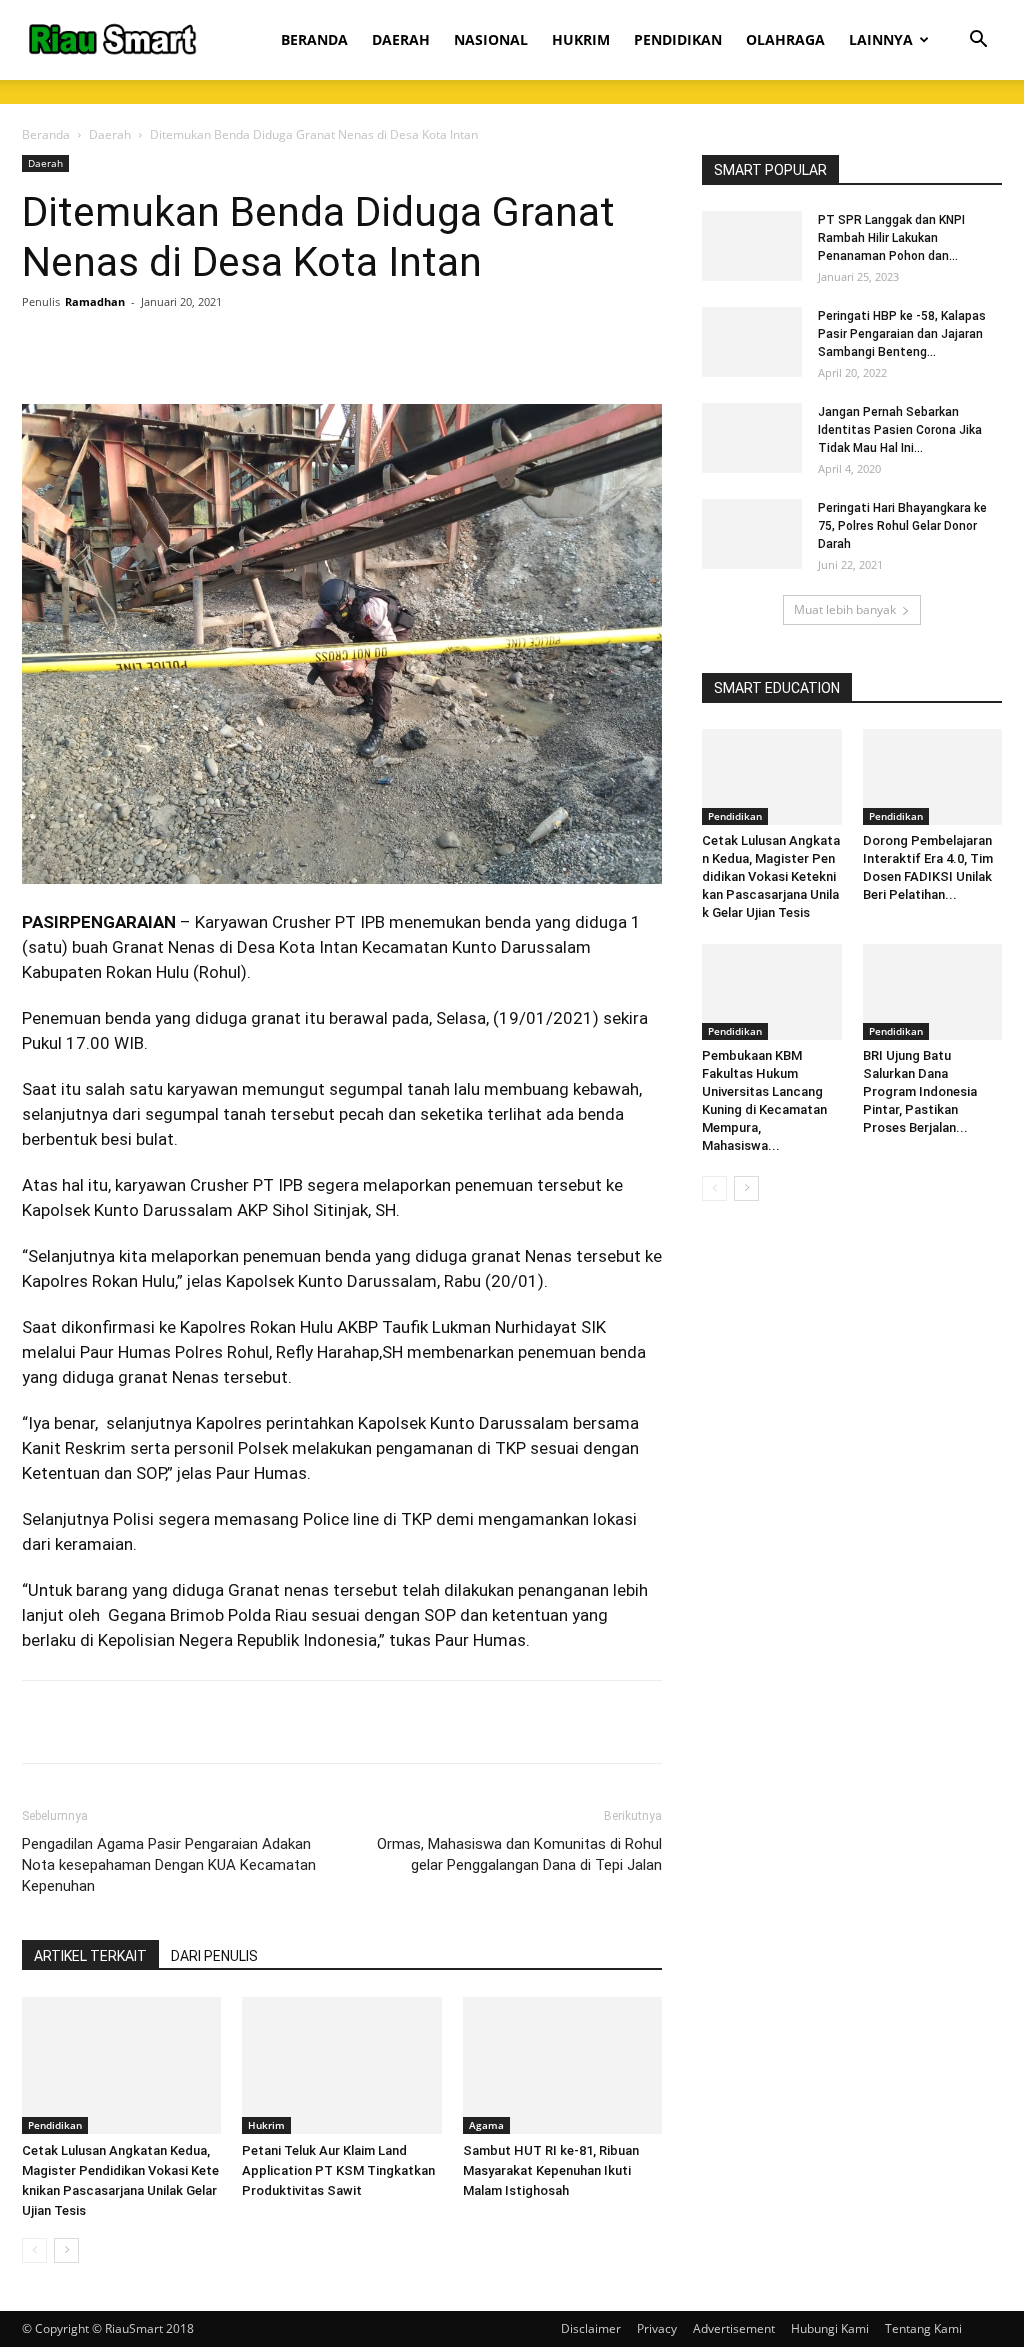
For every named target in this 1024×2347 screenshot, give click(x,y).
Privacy (657, 2328)
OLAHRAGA (785, 39)
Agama (486, 2125)
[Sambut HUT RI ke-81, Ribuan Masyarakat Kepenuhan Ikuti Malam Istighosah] (562, 2065)
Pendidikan (55, 2125)
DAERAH (401, 39)
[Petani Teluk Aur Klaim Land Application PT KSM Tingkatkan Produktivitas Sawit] (341, 2065)
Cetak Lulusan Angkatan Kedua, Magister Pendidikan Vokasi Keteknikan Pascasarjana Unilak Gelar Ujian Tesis (771, 876)
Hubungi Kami (830, 2328)
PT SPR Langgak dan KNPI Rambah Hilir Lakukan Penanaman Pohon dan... (891, 238)
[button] (978, 41)
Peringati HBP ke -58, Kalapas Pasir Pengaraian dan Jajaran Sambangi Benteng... (902, 334)
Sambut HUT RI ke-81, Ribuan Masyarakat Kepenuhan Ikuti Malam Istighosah (551, 2170)
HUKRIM (581, 39)
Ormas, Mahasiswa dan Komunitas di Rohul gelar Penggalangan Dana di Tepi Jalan (519, 1854)
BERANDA (314, 39)
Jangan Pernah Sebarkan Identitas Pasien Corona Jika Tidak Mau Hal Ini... (900, 430)
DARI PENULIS (214, 1956)
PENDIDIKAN (678, 39)
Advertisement (734, 2328)
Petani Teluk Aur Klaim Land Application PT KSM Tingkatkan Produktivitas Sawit (338, 2170)
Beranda (46, 134)
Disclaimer (591, 2328)
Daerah (110, 134)
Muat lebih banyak (845, 609)
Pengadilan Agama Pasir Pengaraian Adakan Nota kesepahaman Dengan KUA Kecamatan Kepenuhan (169, 1865)
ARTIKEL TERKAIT (90, 1956)
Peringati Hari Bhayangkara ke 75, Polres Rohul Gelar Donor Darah (902, 526)
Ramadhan (95, 301)
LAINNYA (881, 39)
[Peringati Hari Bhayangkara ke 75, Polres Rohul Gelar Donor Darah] (752, 534)
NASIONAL (491, 39)
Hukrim (266, 2125)
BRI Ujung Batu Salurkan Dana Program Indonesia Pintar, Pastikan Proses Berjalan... (920, 1091)
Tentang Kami (923, 2328)
